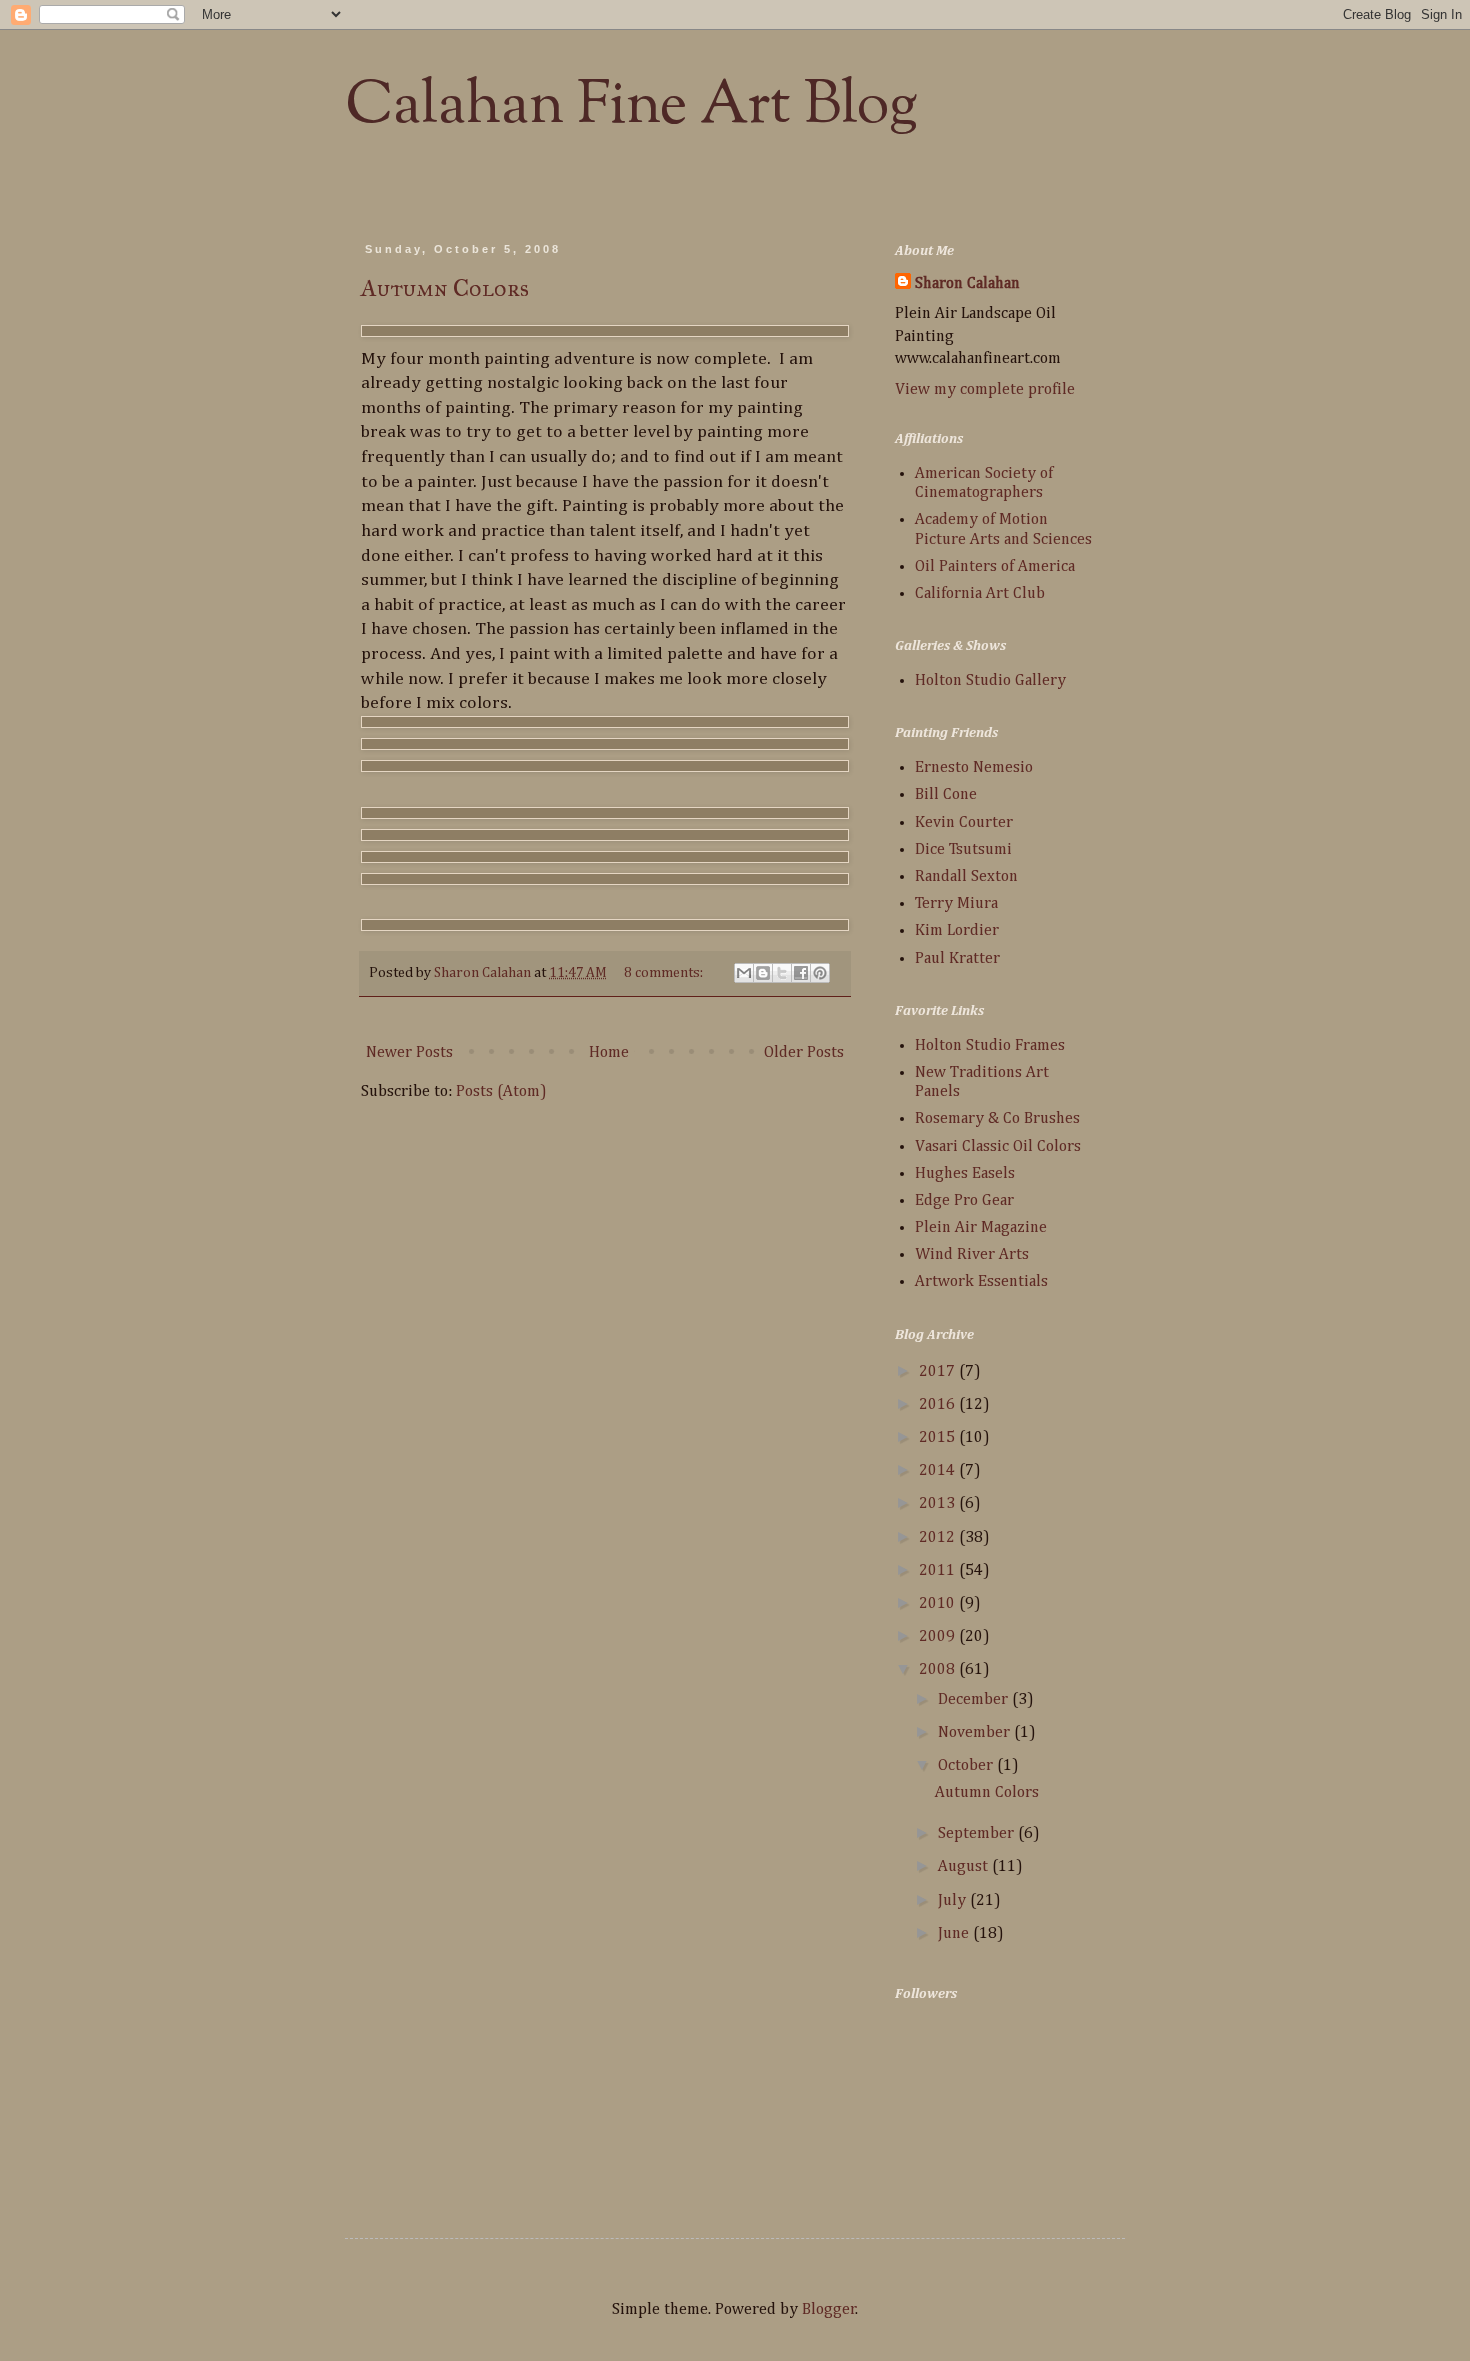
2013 (939, 1504)
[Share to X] (782, 973)
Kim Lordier (957, 931)
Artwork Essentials (981, 1282)
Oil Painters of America (995, 567)
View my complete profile (985, 390)
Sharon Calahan (967, 284)
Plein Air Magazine (981, 1228)
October (967, 1766)
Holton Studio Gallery (990, 681)
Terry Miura (956, 904)
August (965, 1867)
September (978, 1834)
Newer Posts (409, 1053)
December (975, 1700)
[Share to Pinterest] (820, 973)
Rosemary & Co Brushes (997, 1119)
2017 (939, 1372)
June (955, 1934)
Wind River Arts (972, 1255)
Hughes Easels (965, 1174)
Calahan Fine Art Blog (631, 106)
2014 (939, 1471)
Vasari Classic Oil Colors (998, 1147)
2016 (939, 1405)
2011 (939, 1571)
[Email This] (744, 973)
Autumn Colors (445, 288)
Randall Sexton (966, 877)
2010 (939, 1604)
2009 (939, 1637)
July (954, 1901)
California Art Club (980, 594)
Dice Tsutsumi (963, 850)
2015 (939, 1438)
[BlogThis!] (763, 973)
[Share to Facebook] (801, 973)
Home (609, 1053)
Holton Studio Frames (990, 1046)
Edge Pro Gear (964, 1201)
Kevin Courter (964, 823)
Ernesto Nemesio (974, 768)
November (976, 1733)
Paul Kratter (957, 959)
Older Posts (804, 1053)
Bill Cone (946, 795)
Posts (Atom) (501, 1092)
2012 (939, 1538)
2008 (939, 1670)
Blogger (829, 2310)
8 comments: (665, 973)
